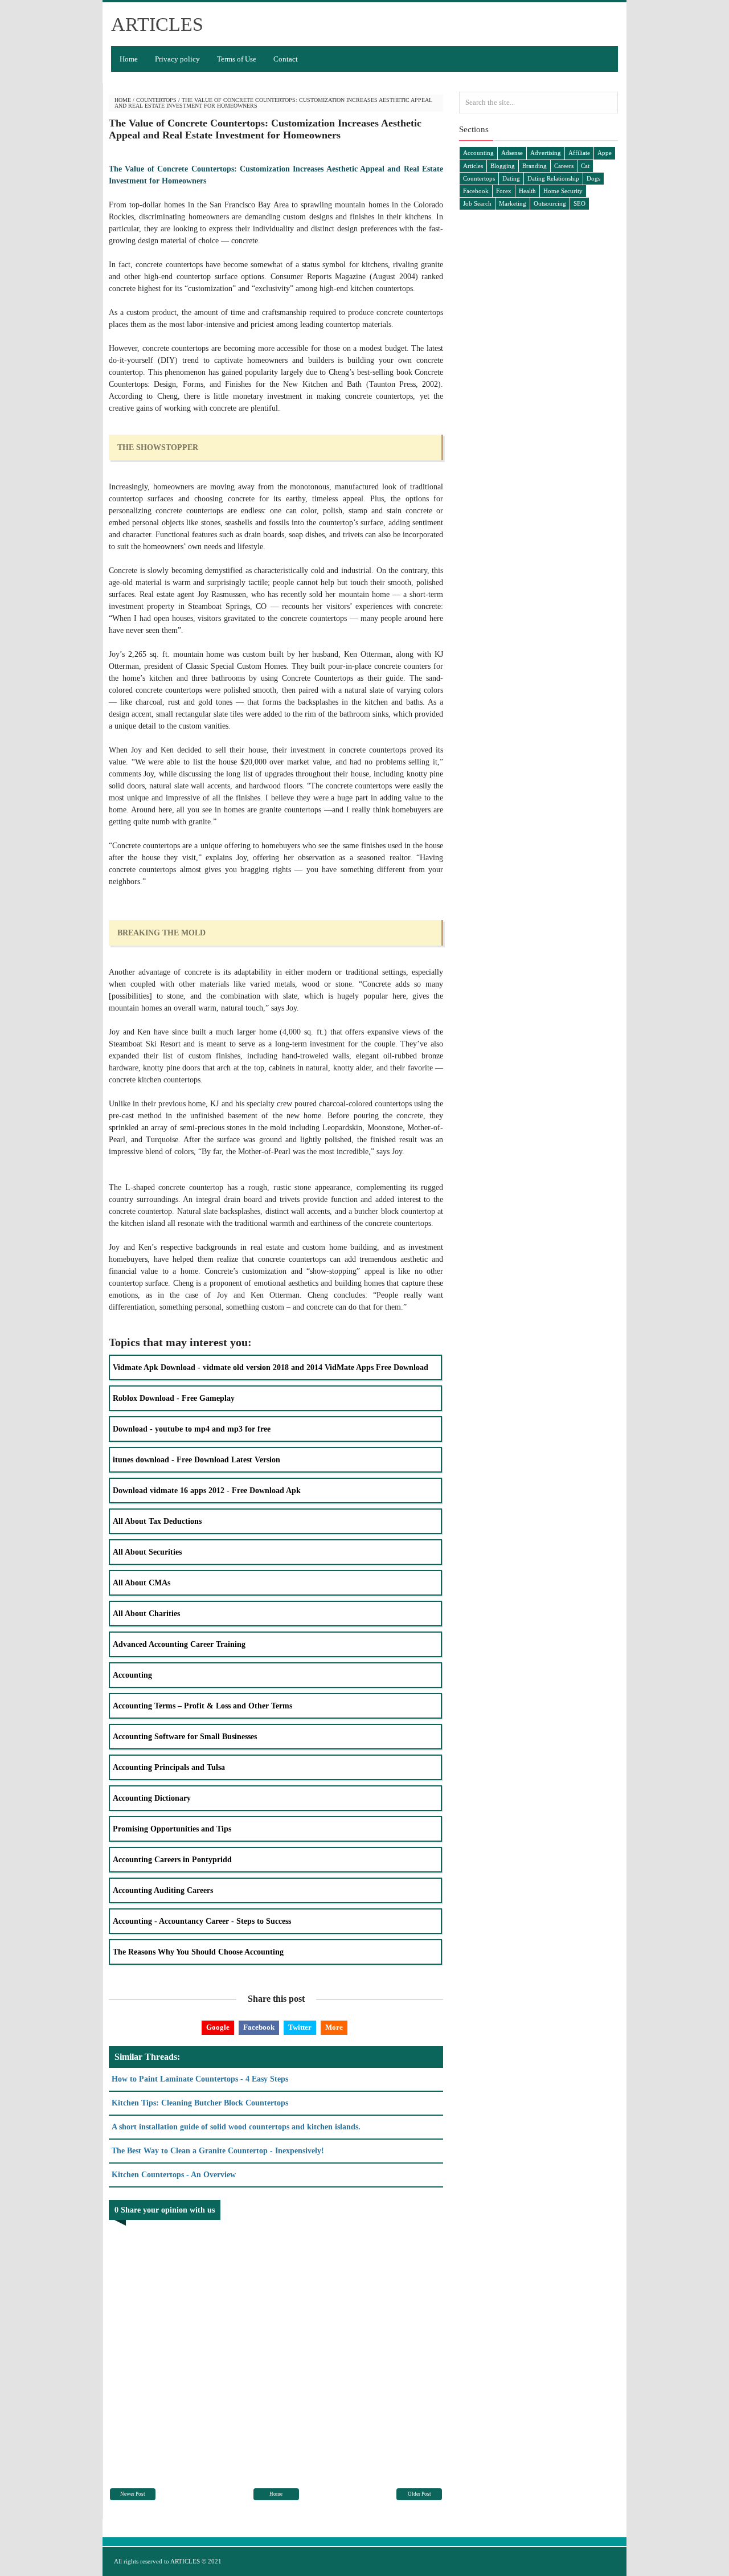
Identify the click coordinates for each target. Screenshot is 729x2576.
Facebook (259, 2027)
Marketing (513, 203)
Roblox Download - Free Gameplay (174, 1398)
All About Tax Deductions (157, 1521)
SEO (579, 203)
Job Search (477, 203)
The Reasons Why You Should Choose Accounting (198, 1952)
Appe (605, 153)
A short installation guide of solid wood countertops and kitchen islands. (236, 2127)
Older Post (419, 2494)
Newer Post (133, 2494)
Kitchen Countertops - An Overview (174, 2175)
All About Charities (146, 1614)
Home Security (563, 191)
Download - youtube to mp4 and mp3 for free (192, 1429)
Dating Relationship (553, 178)
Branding (535, 166)
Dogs (593, 178)
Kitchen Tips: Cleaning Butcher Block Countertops (200, 2103)
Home (129, 59)
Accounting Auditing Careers (163, 1890)
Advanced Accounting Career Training (179, 1644)
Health (527, 191)
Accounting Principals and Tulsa (169, 1767)
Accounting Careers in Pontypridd (172, 1860)
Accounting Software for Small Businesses (185, 1737)
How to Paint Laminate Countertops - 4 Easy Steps (200, 2079)
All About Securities (147, 1552)
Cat (585, 166)
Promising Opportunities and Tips (172, 1829)
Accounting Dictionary (152, 1798)
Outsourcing (550, 203)
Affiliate (579, 153)
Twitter (300, 2027)
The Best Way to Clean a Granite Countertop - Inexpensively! (218, 2151)
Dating (511, 178)
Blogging (503, 166)
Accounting (132, 1675)
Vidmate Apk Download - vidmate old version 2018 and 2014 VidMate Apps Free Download (271, 1367)
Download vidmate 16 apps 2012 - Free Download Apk (207, 1491)
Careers (564, 166)
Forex (504, 191)
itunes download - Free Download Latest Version (196, 1460)
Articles (473, 166)
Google (218, 2027)
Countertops (156, 100)
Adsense (512, 153)
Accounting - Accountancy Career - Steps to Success (202, 1921)
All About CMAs (142, 1583)
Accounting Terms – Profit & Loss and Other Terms (202, 1706)
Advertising (546, 153)
